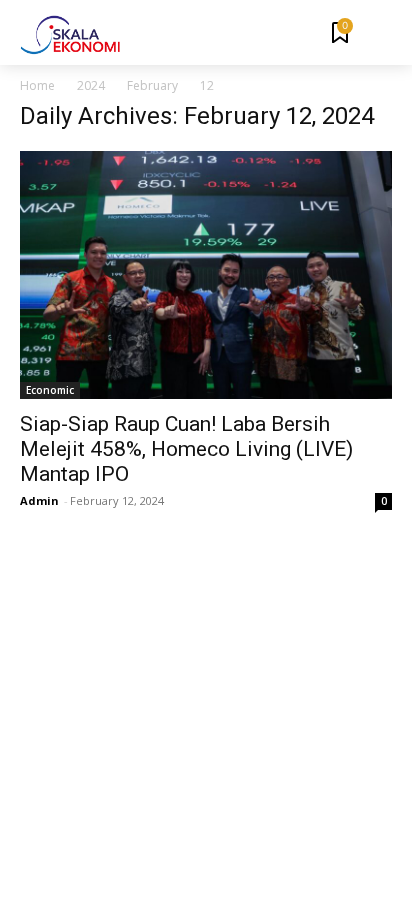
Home (37, 85)
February (152, 85)
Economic (50, 390)
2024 (91, 85)
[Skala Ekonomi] (70, 35)
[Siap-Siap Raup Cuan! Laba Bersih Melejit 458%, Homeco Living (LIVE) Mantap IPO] (206, 275)
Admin (39, 500)
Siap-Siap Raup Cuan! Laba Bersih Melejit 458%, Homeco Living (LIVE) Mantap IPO (186, 449)
